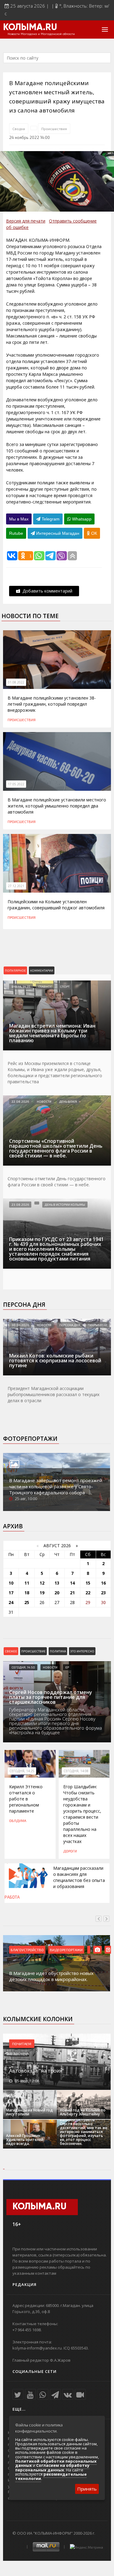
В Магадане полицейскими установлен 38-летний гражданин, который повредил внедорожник (52, 704)
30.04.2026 (20, 1325)
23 (103, 1593)
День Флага (68, 1101)
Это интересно (82, 1651)
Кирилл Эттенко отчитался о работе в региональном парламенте (26, 1799)
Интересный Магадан (57, 533)
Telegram (50, 519)
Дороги (70, 1851)
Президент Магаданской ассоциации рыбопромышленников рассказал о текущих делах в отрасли (54, 1394)
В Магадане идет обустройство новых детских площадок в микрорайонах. (51, 1976)
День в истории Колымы (65, 1205)
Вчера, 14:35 (21, 987)
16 (103, 1583)
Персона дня (24, 1305)
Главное (45, 987)
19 (42, 1593)
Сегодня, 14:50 (23, 1667)
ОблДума (18, 1820)
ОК (93, 533)
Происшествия (54, 129)
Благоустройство (27, 1950)
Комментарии (42, 970)
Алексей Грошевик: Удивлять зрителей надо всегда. (25, 2140)
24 (11, 1602)
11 (27, 1583)
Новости (44, 1101)
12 (42, 1583)
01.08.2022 (16, 682)
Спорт (65, 987)
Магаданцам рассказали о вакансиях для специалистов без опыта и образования (79, 1877)
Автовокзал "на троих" (36, 2071)
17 (11, 1593)
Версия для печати (26, 221)
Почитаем (22, 2044)
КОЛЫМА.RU (30, 28)
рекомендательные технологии (51, 2476)
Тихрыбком (98, 1325)
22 (88, 1593)
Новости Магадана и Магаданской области (41, 34)
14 (72, 1583)
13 (57, 1583)
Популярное (15, 970)
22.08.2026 (20, 1101)
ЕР (67, 1667)
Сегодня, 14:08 (76, 1771)
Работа (12, 1897)
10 (11, 1583)
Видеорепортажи (66, 1950)
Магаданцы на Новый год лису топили (29, 2112)
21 (72, 1593)
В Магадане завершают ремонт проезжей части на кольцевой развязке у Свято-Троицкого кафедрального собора (56, 1486)
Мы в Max (19, 519)
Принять (87, 2489)
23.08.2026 (20, 1205)
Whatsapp (81, 519)
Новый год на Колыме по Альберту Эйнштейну (83, 2112)
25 (27, 1602)
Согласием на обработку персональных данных (52, 2467)
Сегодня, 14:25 (22, 1771)
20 (57, 1593)
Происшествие (33, 1651)
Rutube (16, 533)
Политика (58, 1651)
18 (27, 1593)
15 (88, 1583)
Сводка (19, 129)
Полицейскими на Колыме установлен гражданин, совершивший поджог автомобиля (56, 905)
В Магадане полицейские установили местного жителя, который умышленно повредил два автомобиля (57, 806)
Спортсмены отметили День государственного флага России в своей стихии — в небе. (57, 1182)
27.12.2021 (16, 886)
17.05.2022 (16, 784)
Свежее (11, 1651)
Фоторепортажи (30, 1439)
